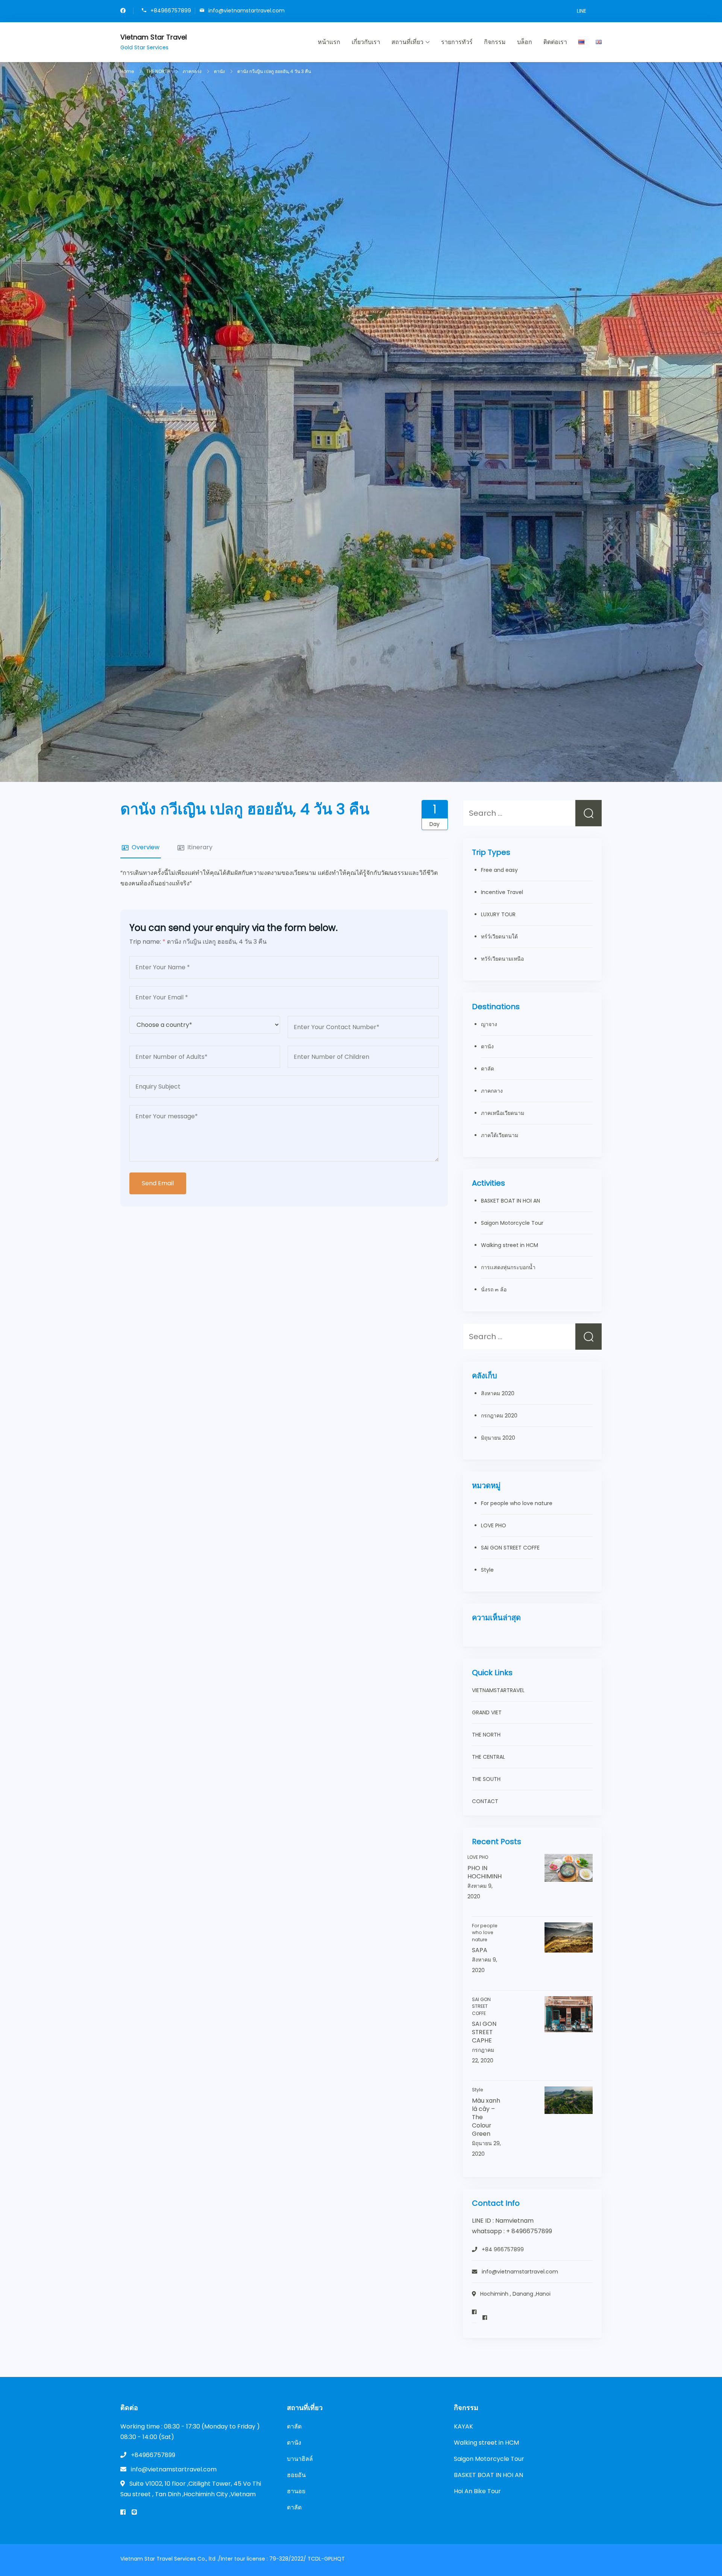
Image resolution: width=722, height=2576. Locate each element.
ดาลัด (488, 1069)
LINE (582, 11)
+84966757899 (171, 10)
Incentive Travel (502, 892)
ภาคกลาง (492, 1091)
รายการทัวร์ (457, 42)
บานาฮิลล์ (300, 2459)
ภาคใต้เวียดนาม (500, 1135)
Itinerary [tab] (200, 847)
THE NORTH (486, 1735)
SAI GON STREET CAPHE (484, 2032)
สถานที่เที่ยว (407, 42)
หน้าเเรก (329, 42)
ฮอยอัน (296, 2475)
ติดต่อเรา (555, 42)
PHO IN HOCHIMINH (485, 1872)
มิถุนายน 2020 (498, 1438)
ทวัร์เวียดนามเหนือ (502, 959)
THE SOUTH (486, 1779)
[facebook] (123, 11)
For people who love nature (517, 1503)
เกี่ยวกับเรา (366, 42)
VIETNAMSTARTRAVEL (498, 1690)
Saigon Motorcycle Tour (512, 1223)
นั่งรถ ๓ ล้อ (494, 1290)
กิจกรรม (495, 42)
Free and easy (499, 870)
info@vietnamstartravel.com (246, 10)
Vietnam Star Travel (154, 37)
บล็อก (525, 42)
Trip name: (147, 942)
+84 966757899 (503, 2249)
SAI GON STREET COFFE (510, 1548)
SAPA (480, 1950)
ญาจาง (489, 1024)
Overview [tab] (146, 847)
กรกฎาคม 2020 (499, 1416)
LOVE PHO (494, 1525)
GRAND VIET (487, 1712)
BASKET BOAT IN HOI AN (510, 1201)
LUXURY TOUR (498, 914)
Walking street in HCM (510, 1245)
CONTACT (485, 1801)
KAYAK (463, 2426)
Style (487, 1570)
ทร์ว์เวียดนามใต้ (499, 937)
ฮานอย (296, 2491)
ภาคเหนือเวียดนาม (503, 1113)
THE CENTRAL (488, 1757)
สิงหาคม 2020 (498, 1393)
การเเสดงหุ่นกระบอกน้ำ (508, 1267)
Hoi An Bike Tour (477, 2491)
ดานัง (487, 1046)
